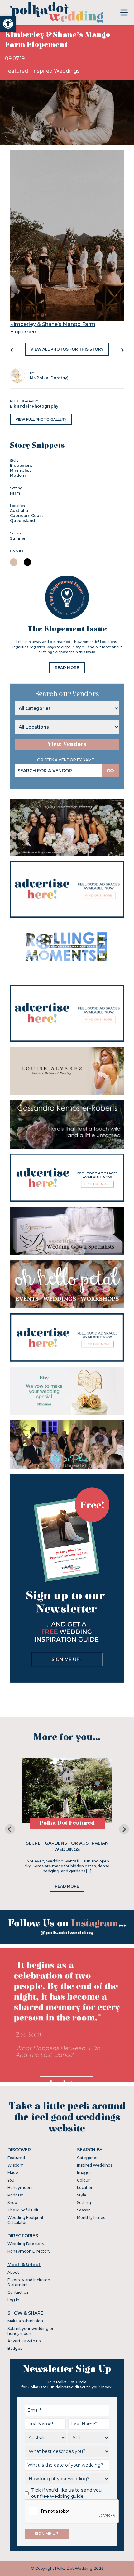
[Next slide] (124, 1829)
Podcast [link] (15, 2195)
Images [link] (84, 2173)
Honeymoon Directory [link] (29, 2251)
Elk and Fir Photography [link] (34, 406)
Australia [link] (19, 511)
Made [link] (13, 2173)
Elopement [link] (21, 465)
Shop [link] (12, 2203)
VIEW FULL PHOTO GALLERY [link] (41, 419)
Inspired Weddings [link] (56, 71)
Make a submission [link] (25, 2321)
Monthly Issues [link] (91, 2218)
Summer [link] (18, 538)
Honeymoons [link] (20, 2188)
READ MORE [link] (67, 668)
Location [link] (85, 2188)
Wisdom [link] (16, 2165)
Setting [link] (84, 2203)
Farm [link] (15, 493)
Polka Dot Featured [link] (67, 1823)
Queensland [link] (22, 521)
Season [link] (84, 2210)
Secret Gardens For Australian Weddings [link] (67, 1846)
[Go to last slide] (10, 1829)
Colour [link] (83, 2180)
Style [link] (82, 2195)
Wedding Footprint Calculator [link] (26, 2220)
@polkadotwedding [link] (67, 1933)
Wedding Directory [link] (26, 2244)
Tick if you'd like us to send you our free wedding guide (66, 2493)
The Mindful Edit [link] (23, 2210)
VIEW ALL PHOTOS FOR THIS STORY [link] (67, 349)
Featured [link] (17, 71)
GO (110, 771)
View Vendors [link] (67, 744)
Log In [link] (13, 2300)
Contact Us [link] (18, 2292)
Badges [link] (15, 2348)
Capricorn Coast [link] (26, 516)
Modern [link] (18, 475)
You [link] (11, 2180)
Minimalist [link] (20, 470)
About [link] (13, 2272)
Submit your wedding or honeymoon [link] (31, 2331)
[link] (8, 24)
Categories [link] (88, 2158)
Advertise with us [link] (24, 2341)
